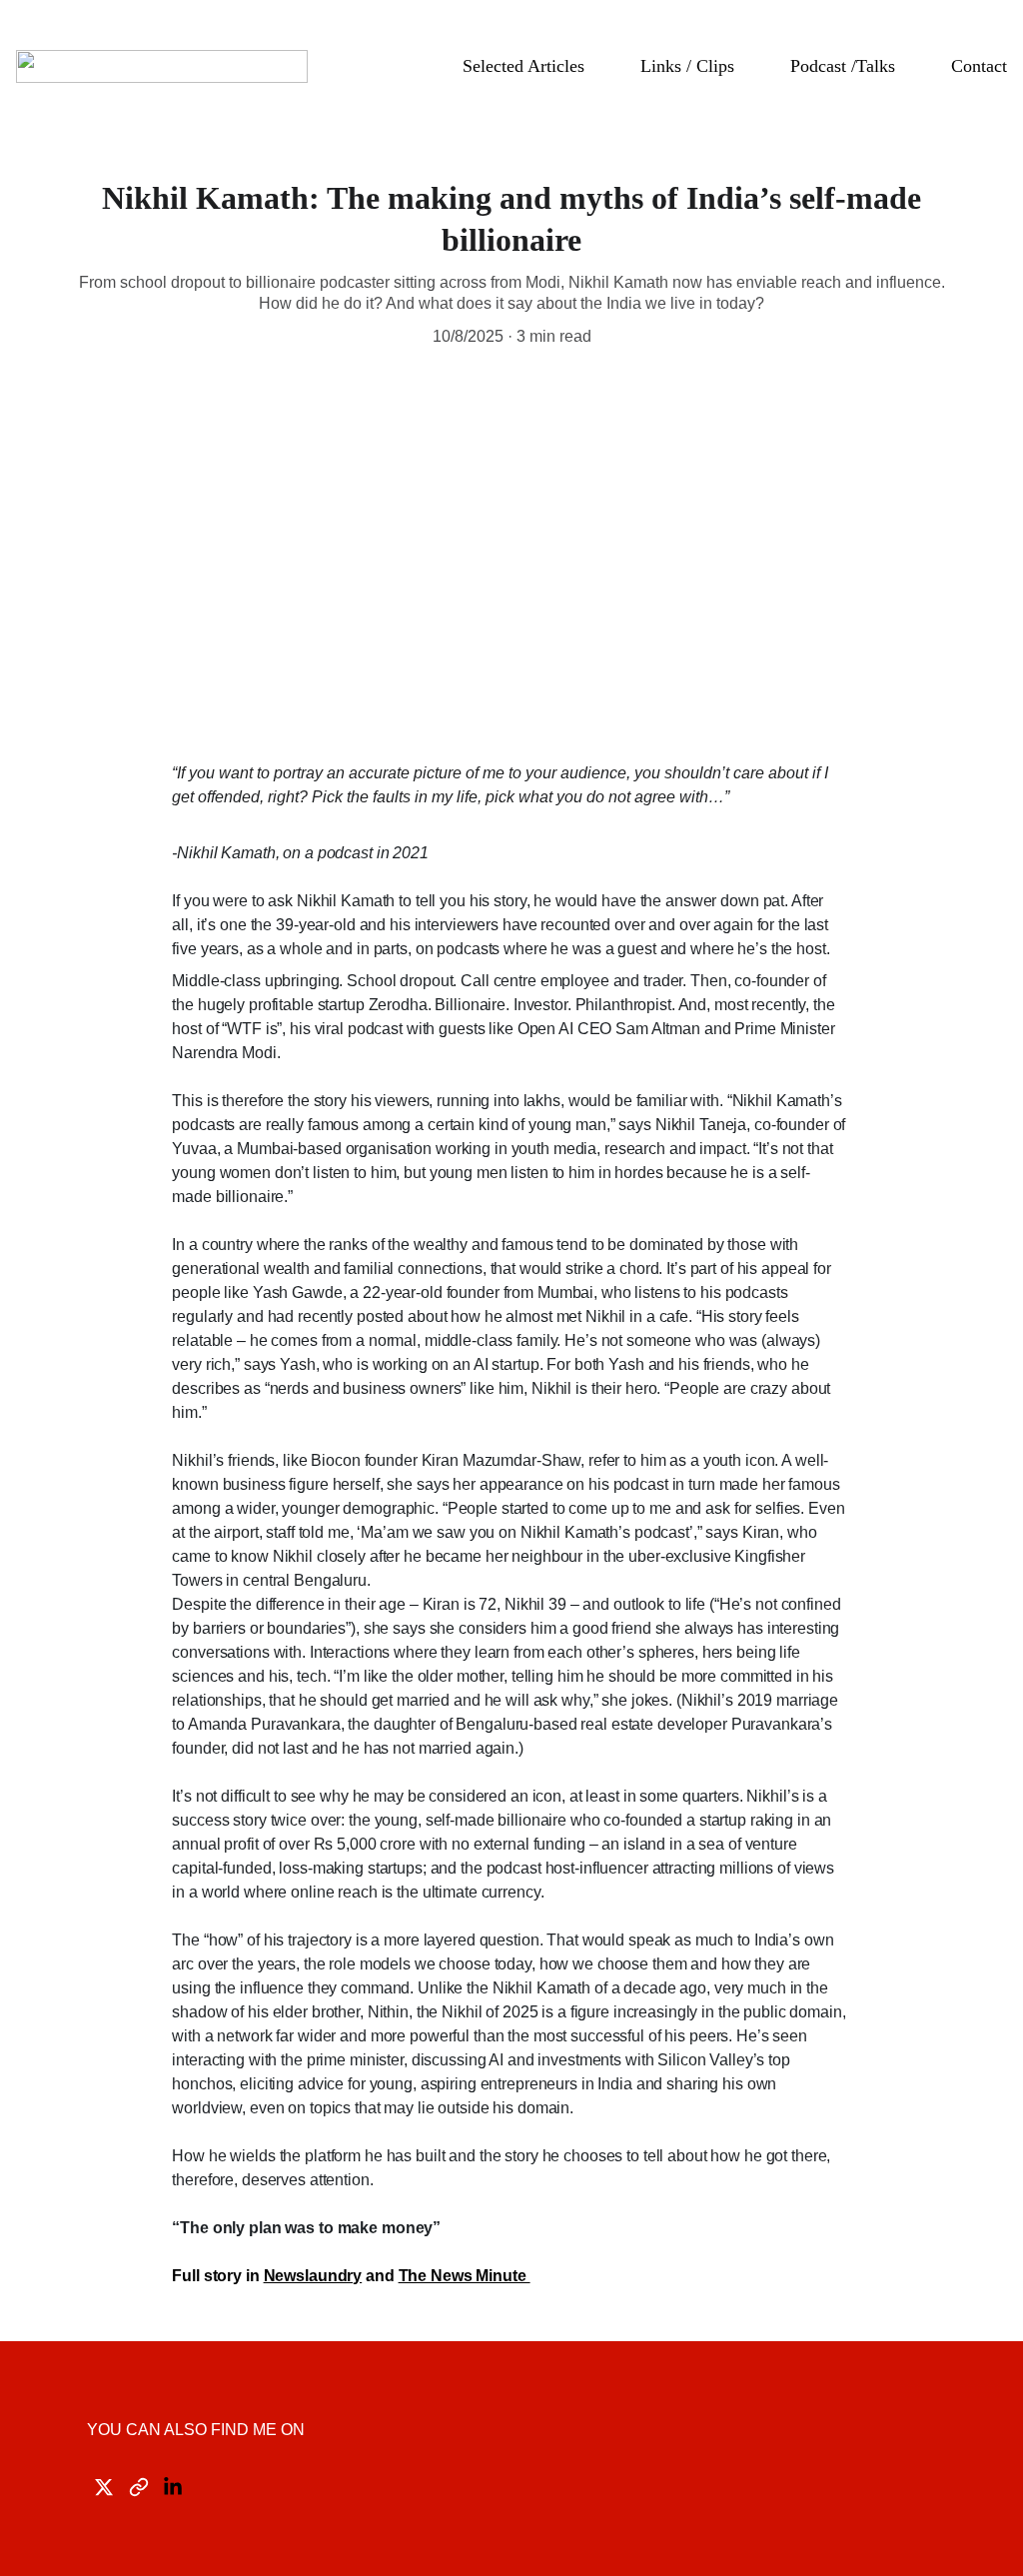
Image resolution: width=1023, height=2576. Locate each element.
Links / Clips (687, 66)
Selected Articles (523, 66)
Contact (979, 66)
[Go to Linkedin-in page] (173, 2487)
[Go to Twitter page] (104, 2487)
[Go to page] (139, 2487)
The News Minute (465, 2276)
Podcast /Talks (843, 66)
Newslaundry (313, 2276)
